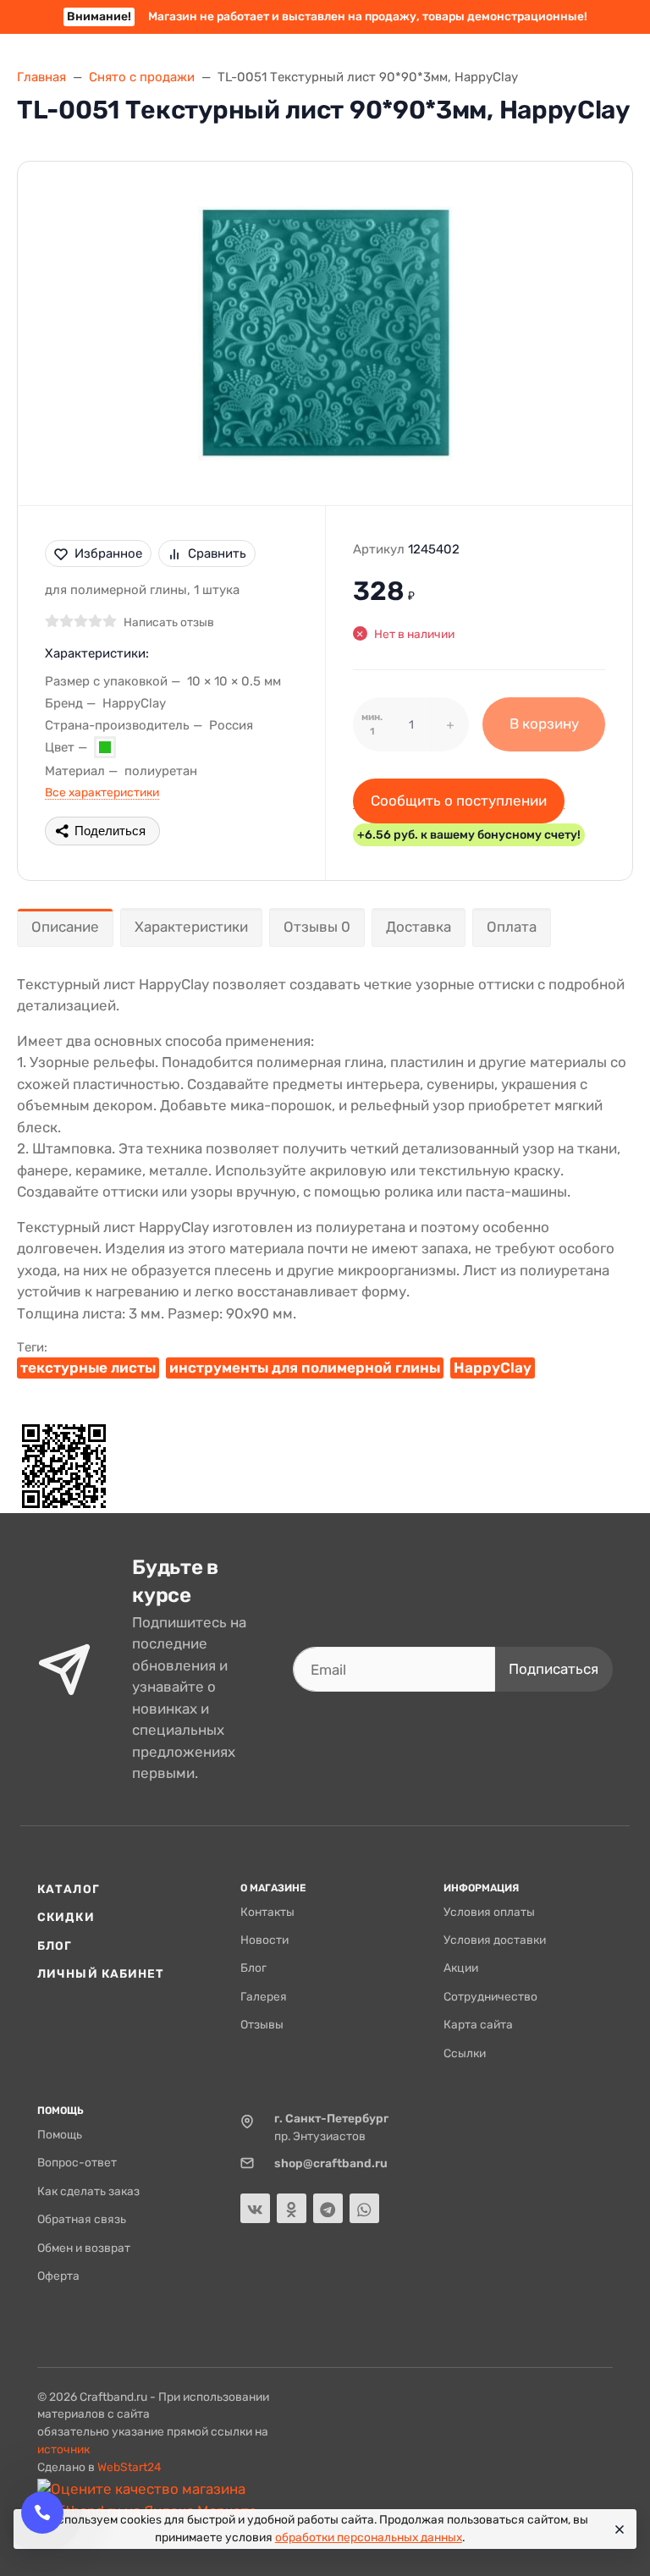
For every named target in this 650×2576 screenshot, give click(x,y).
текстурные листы (88, 1368)
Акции (461, 1968)
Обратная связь (82, 2219)
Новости (264, 1940)
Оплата (512, 927)
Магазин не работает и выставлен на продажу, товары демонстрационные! (327, 16)
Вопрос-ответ (77, 2162)
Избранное (108, 553)
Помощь (60, 2134)
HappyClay (493, 1368)
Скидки (66, 1917)
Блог (55, 1946)
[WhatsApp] (364, 2208)
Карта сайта (478, 2024)
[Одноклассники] (292, 2208)
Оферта (58, 2276)
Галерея (264, 1996)
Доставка (419, 927)
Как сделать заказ (88, 2191)
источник (63, 2449)
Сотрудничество (490, 1996)
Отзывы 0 (317, 927)
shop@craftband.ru (331, 2163)
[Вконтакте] (255, 2208)
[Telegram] (328, 2208)
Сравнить (217, 553)
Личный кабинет (101, 1973)
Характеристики (191, 927)
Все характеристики (102, 792)
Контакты (267, 1912)
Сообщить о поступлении (459, 801)
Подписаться (554, 1669)
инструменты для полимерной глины (305, 1368)
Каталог (69, 1889)
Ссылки (465, 2053)
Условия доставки (495, 1940)
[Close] (617, 2529)
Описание (65, 927)
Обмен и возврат (84, 2248)
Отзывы (262, 2024)
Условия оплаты (489, 1912)
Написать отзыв (169, 622)
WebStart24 (129, 2467)
